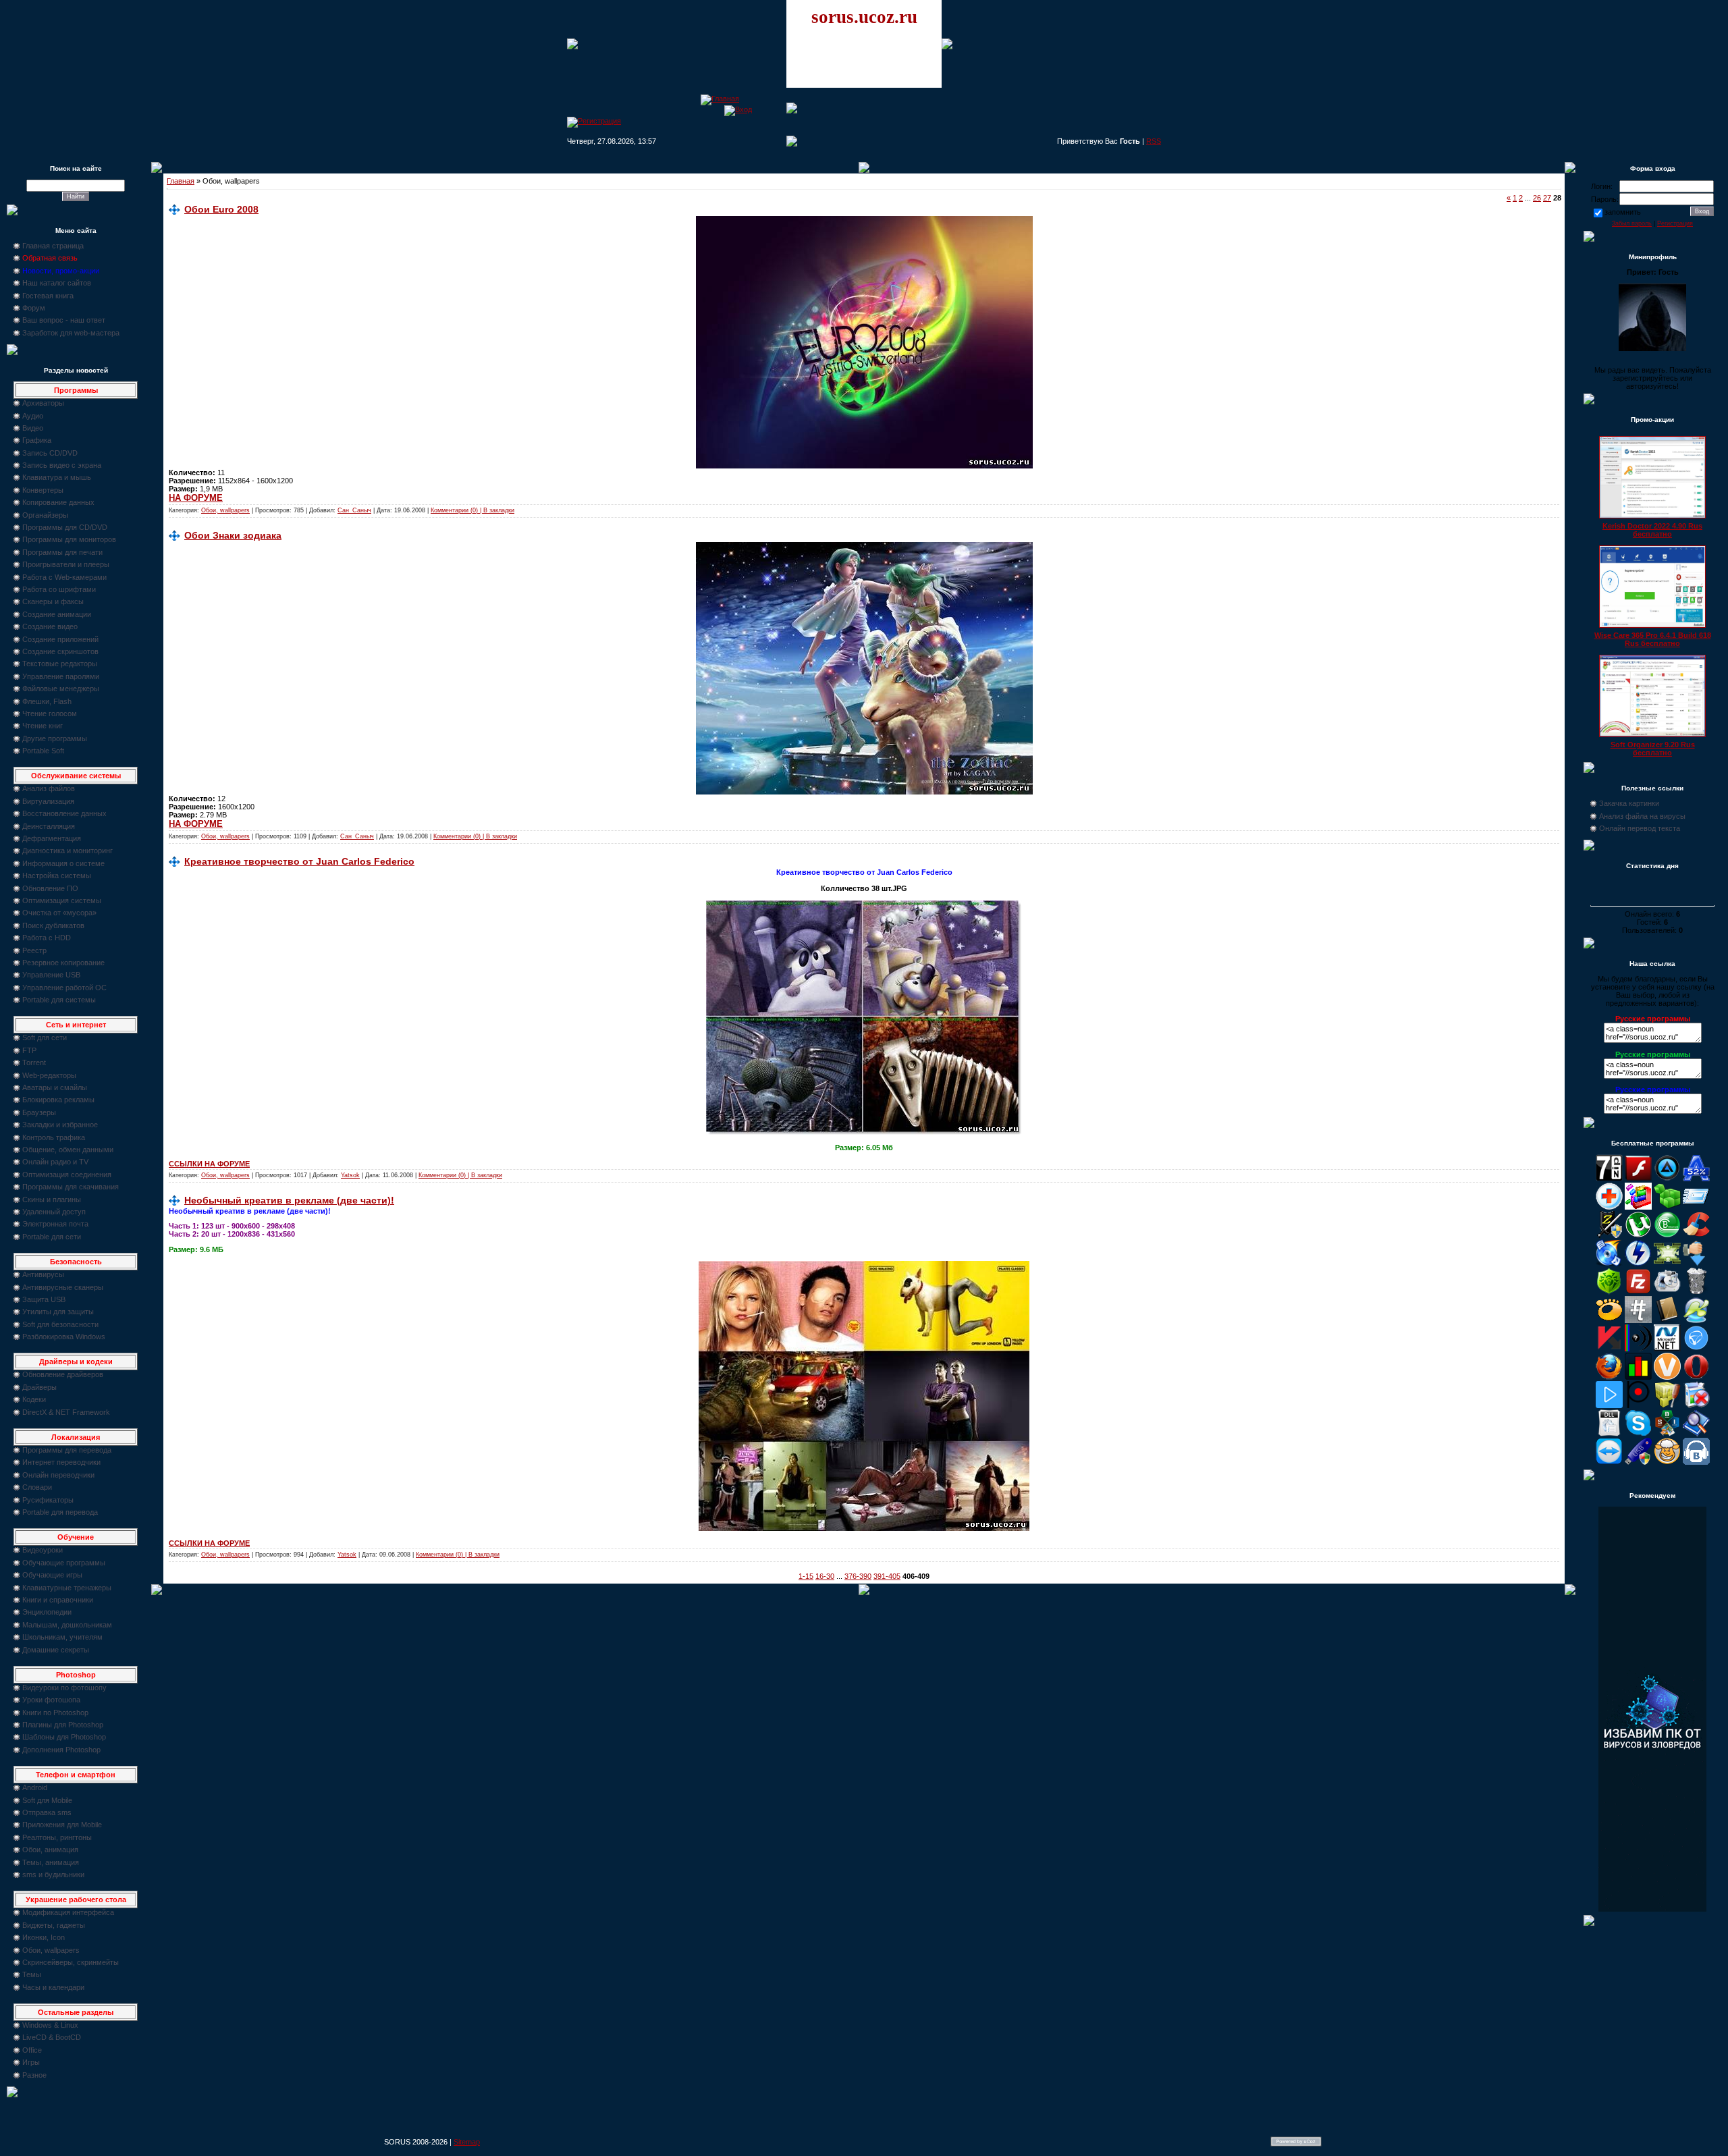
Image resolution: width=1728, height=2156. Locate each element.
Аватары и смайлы (55, 1087)
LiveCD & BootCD (52, 2037)
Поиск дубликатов (53, 925)
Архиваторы (43, 403)
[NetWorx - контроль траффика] (1638, 1377)
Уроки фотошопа (51, 1700)
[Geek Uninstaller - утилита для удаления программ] (1696, 1292)
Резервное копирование (63, 963)
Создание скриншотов (60, 651)
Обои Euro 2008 (221, 209)
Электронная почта (55, 1224)
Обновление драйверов (63, 1374)
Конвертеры (43, 490)
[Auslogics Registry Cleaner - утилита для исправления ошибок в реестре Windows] (1667, 1207)
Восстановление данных (64, 813)
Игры (31, 2062)
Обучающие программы (64, 1563)
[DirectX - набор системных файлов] (1667, 1264)
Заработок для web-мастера (71, 333)
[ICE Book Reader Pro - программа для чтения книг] (1667, 1320)
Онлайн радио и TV (55, 1162)
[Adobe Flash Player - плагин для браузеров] (1638, 1179)
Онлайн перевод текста (1640, 828)
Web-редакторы (49, 1075)
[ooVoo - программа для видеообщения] (1667, 1377)
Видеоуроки (43, 1550)
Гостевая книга (48, 296)
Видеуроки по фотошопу (64, 1688)
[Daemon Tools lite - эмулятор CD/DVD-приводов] (1638, 1264)
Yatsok (350, 1175)
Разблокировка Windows (64, 1337)
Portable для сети (52, 1237)
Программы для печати (62, 552)
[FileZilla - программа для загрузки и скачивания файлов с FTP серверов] (1638, 1292)
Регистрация (1675, 223)
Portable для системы (59, 1000)
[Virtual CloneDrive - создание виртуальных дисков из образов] (1667, 1462)
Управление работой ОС (64, 988)
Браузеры (39, 1112)
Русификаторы (48, 1500)
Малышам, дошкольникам (67, 1625)
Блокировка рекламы (58, 1100)
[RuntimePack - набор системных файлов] (1609, 1434)
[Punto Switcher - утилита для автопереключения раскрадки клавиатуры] (1638, 1405)
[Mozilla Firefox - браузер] (1609, 1377)
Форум (34, 308)
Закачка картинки (1629, 803)
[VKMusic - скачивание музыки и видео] (1696, 1462)
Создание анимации (57, 614)
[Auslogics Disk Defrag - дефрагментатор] (1638, 1207)
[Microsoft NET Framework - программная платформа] (1667, 1349)
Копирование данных (58, 502)
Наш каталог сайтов (57, 283)
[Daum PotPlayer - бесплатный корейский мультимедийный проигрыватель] (1609, 1405)
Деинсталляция (49, 826)
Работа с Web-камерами (64, 577)
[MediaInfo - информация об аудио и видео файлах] (1638, 1349)
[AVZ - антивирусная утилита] (1609, 1235)
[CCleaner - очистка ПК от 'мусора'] (1696, 1235)
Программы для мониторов (69, 539)
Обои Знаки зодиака (233, 535)
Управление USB (51, 975)
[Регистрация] (594, 121)
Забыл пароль (1632, 223)
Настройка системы (57, 875)
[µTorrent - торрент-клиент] (1638, 1235)
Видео (33, 428)
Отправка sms (47, 1812)
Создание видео (50, 626)
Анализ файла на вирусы (1642, 816)
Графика (37, 440)
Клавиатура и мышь (57, 477)
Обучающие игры (52, 1575)
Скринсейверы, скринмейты (71, 1962)
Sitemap (467, 2142)
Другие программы (55, 738)
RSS (1154, 141)
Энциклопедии (47, 1612)
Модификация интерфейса (68, 1912)
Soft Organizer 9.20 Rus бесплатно (1653, 749)
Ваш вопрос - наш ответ (64, 320)
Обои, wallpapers (51, 1950)
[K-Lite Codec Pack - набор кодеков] (1696, 1320)
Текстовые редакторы (60, 664)
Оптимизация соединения (67, 1175)
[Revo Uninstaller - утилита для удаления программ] (1696, 1405)
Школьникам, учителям (62, 1637)
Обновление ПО (50, 888)
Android (35, 1787)
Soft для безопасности (60, 1324)
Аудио (33, 416)
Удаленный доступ (54, 1212)
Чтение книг (43, 726)
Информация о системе (63, 863)
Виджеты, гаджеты (54, 1925)
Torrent (34, 1062)
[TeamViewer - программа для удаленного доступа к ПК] (1609, 1462)
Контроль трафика (54, 1137)
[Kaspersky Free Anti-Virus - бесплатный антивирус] (1609, 1349)
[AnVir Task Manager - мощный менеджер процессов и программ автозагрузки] (1609, 1207)
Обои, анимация (50, 1850)
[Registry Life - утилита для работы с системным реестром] (1667, 1405)
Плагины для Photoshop (63, 1725)
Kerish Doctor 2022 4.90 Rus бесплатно (1652, 530)
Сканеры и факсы (53, 601)
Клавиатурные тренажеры (67, 1588)
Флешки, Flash (47, 701)
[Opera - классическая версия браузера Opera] (1696, 1377)
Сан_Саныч (354, 510)
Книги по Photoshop (55, 1713)
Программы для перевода (67, 1450)
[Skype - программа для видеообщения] (1638, 1434)
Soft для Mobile (47, 1800)
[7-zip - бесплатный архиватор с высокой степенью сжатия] (1609, 1179)
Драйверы (39, 1387)
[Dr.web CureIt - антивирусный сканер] (1609, 1292)
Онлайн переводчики (58, 1475)
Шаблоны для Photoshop (64, 1737)
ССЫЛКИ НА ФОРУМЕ (209, 1164)
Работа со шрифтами (59, 589)
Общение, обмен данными (68, 1150)
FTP (29, 1050)
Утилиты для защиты (58, 1312)
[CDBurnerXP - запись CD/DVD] (1609, 1264)
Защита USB (44, 1299)
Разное (34, 2075)
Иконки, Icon (44, 1937)
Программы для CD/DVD (65, 527)
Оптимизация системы (62, 900)
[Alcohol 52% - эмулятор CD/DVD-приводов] (1696, 1179)
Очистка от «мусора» (59, 913)
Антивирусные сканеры (63, 1287)
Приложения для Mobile (62, 1825)
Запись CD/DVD (50, 453)
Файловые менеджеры (61, 689)
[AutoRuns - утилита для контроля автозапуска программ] (1696, 1207)
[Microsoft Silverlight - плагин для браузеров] (1696, 1349)
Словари (37, 1487)
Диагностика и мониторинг (67, 851)
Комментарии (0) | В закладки (473, 510)
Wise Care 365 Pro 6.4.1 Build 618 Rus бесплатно (1653, 639)
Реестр (34, 950)
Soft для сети (45, 1037)
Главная (181, 181)
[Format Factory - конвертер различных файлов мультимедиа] (1667, 1292)
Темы (32, 1974)
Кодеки (34, 1399)
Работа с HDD (47, 938)
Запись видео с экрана (62, 465)
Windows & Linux (50, 2025)
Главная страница (53, 246)
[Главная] (720, 99)
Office (32, 2050)
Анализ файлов (49, 788)
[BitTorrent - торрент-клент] (1667, 1235)
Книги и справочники (58, 1600)
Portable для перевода (60, 1512)
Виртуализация (48, 801)
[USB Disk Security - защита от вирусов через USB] (1638, 1462)
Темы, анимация (51, 1862)
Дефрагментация (52, 838)
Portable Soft (43, 751)
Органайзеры (45, 515)
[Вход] (738, 109)
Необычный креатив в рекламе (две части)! (289, 1200)
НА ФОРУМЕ (196, 498)
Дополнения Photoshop (61, 1750)
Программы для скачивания (71, 1187)
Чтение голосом (50, 713)
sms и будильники (53, 1875)
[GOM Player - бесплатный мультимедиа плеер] (1609, 1320)
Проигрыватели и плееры (66, 564)
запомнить (1623, 212)
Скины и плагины (52, 1200)
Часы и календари (53, 1987)
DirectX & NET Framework (66, 1412)
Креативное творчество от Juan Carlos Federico (299, 861)
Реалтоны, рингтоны (57, 1837)
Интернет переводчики (61, 1462)
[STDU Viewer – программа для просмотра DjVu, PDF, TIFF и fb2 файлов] (1696, 1434)
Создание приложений (60, 639)
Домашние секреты (56, 1650)
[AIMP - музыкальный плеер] (1667, 1179)
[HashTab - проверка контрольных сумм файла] (1638, 1320)
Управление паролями (61, 676)
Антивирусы (43, 1274)
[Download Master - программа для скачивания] (1696, 1264)
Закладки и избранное (60, 1125)
